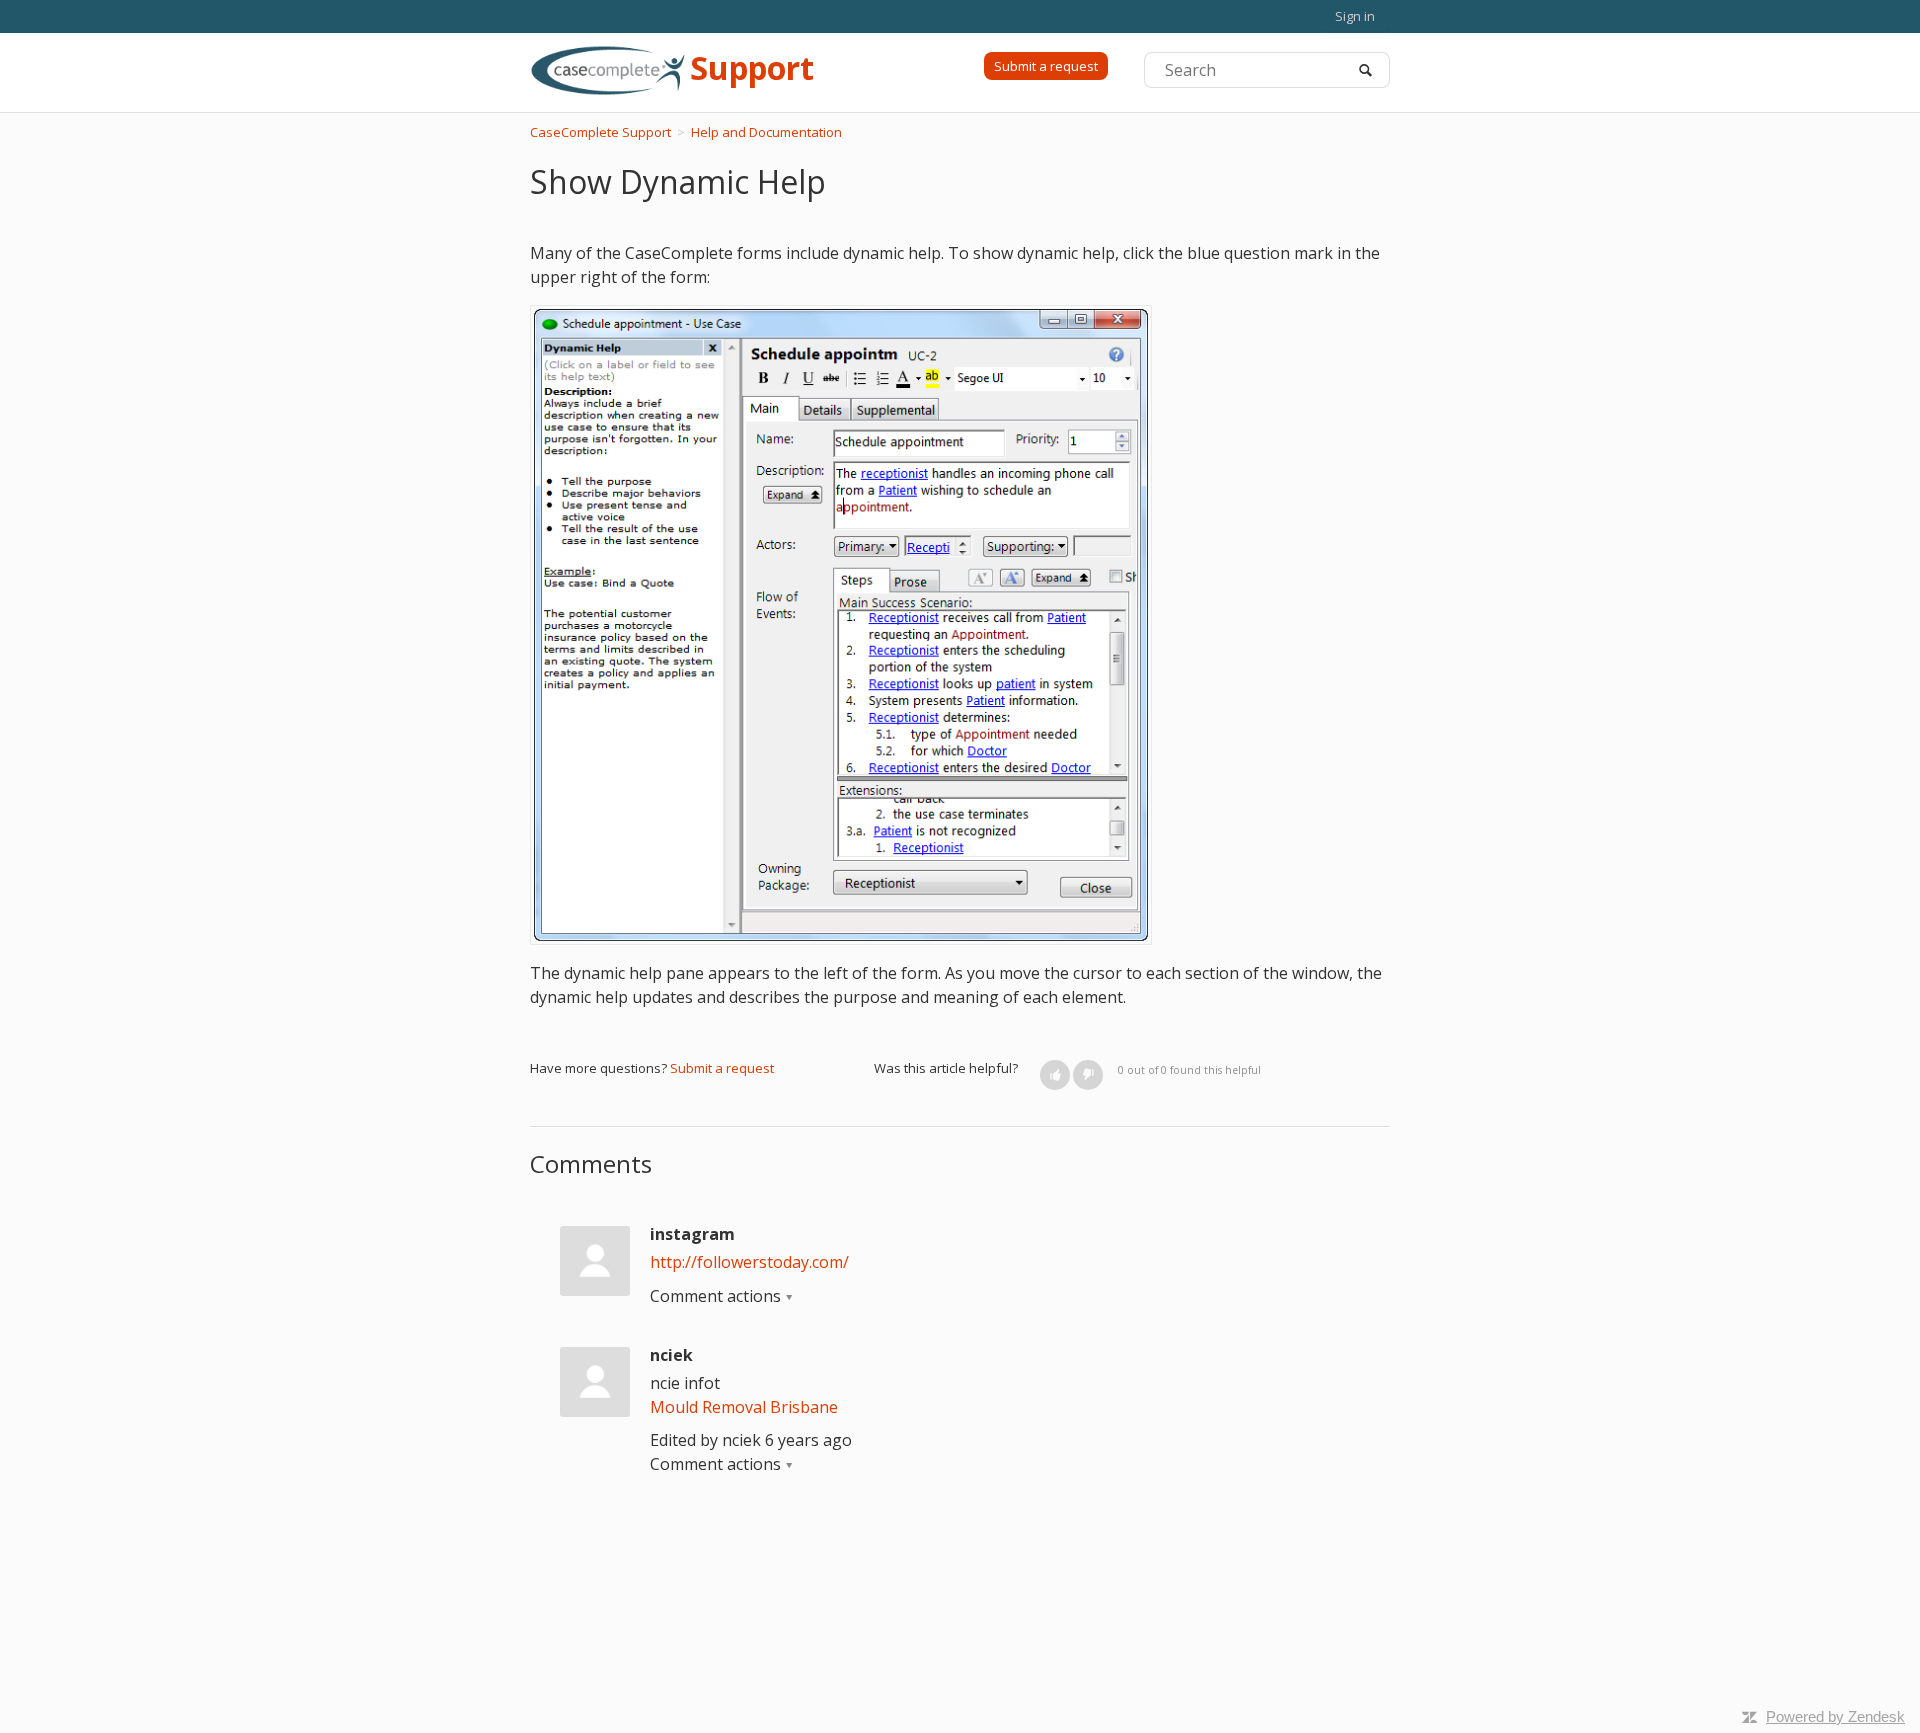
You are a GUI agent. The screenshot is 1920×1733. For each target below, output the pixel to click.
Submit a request (1046, 66)
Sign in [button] (1355, 16)
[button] (1055, 1075)
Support (752, 67)
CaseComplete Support (600, 132)
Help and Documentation (766, 132)
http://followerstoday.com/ (749, 1262)
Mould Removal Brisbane (744, 1407)
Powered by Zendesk (1835, 1716)
